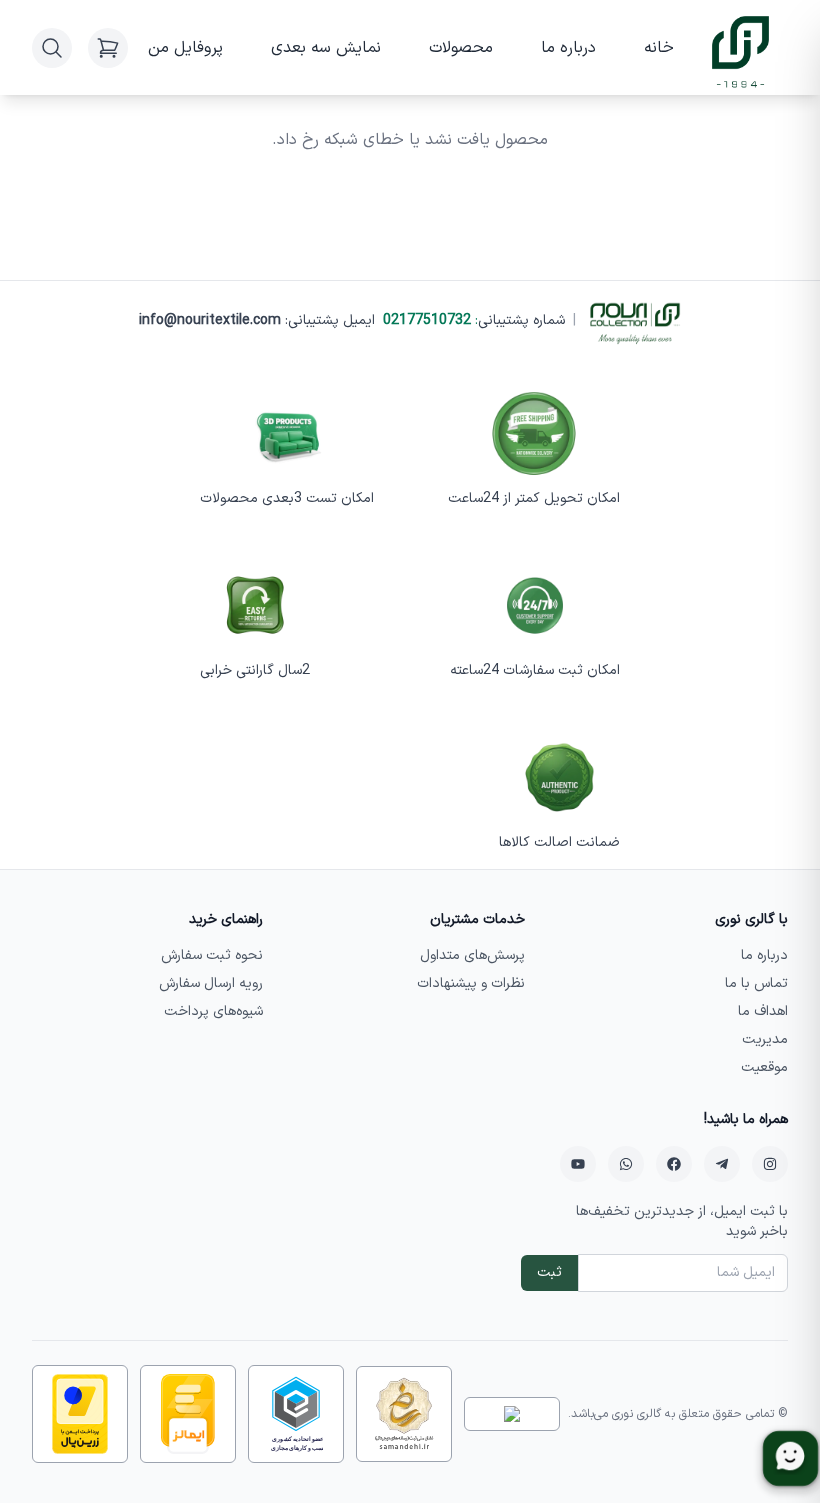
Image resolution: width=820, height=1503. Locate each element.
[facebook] (674, 1164)
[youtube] (578, 1164)
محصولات (461, 48)
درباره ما (568, 48)
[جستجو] (52, 48)
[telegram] (722, 1164)
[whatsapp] (626, 1164)
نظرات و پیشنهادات (471, 983)
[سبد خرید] (108, 48)
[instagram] (770, 1164)
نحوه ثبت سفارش (212, 955)
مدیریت (765, 1039)
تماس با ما (756, 983)
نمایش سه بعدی (326, 48)
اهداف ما (763, 1011)
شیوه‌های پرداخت (213, 1011)
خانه (659, 48)
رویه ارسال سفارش (211, 983)
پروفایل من (185, 48)
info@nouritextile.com (210, 320)
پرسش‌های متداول (472, 955)
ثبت (549, 1272)
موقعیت (764, 1067)
